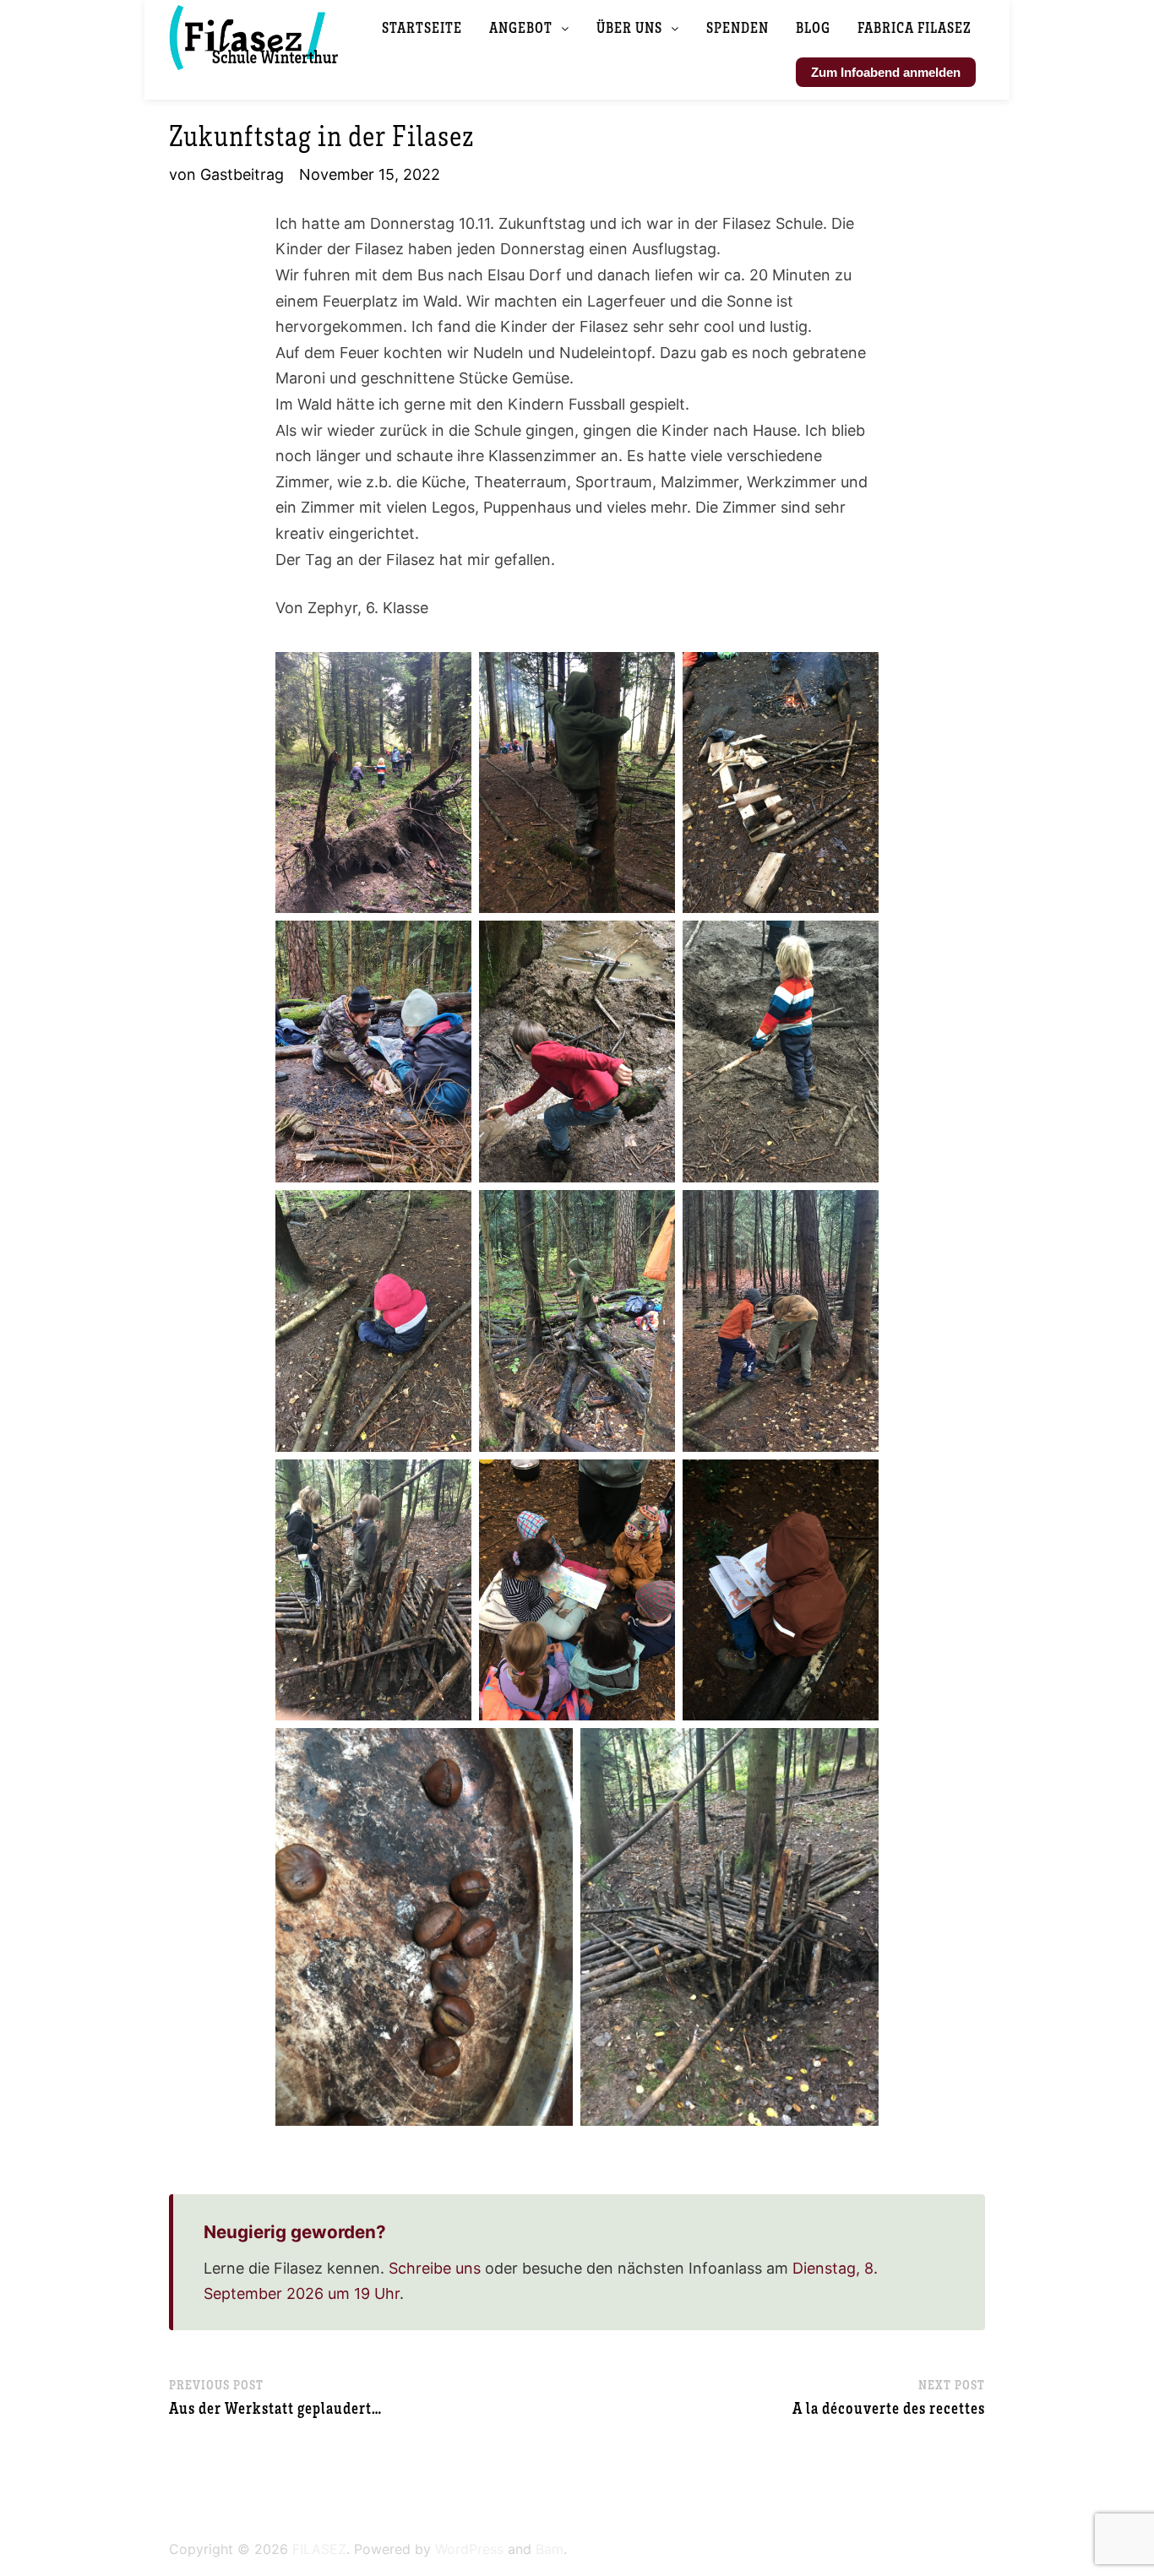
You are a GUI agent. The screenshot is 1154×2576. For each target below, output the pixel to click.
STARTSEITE (422, 27)
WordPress (469, 2549)
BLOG (813, 27)
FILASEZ (319, 2549)
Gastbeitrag (242, 174)
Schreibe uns (435, 2268)
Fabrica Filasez (914, 27)
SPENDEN (738, 27)
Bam (550, 2549)
